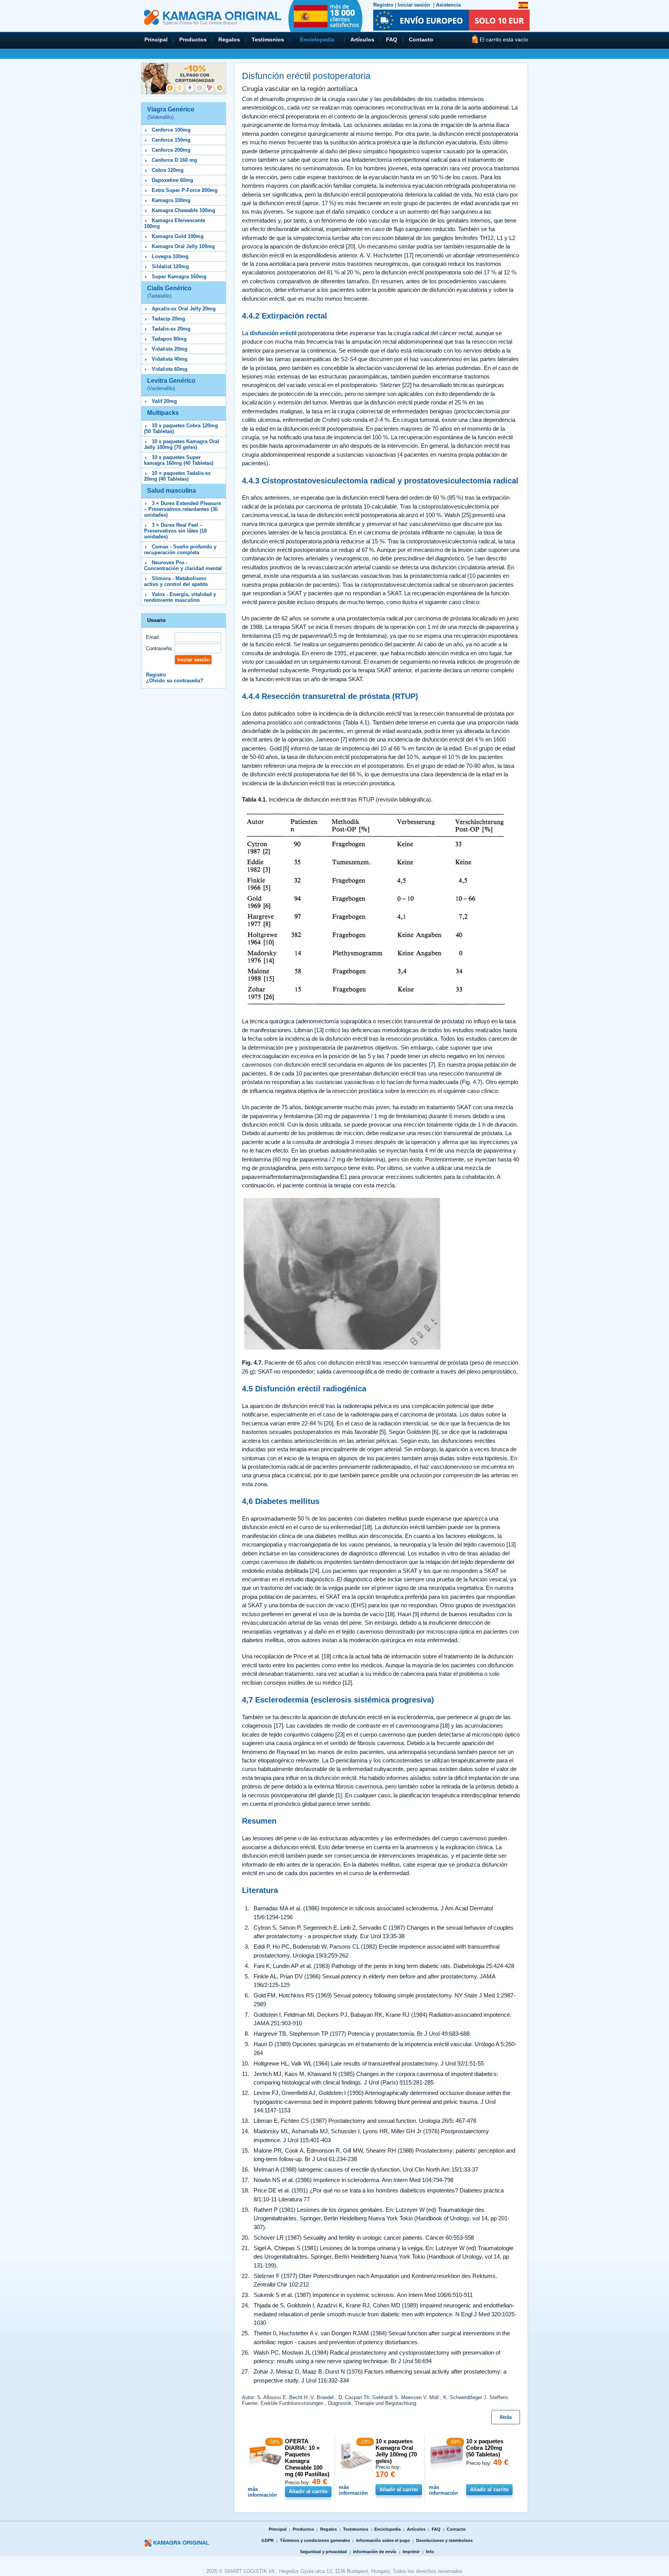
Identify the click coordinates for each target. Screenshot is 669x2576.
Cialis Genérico (169, 292)
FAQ (392, 39)
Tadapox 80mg (169, 339)
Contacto (421, 39)
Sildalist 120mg (170, 266)
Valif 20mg (164, 401)
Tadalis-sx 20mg (171, 329)
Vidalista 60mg (170, 369)
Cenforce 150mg (171, 140)
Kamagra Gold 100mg (178, 236)
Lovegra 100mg (170, 256)
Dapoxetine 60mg (172, 180)
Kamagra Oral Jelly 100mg (183, 246)
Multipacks (163, 413)
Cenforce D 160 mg (174, 160)
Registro (383, 5)
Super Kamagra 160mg (179, 277)
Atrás (506, 2417)
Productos (193, 39)
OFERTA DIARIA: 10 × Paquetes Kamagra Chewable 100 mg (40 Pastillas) (307, 2458)
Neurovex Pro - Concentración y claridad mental (183, 565)
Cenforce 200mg (171, 150)
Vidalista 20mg (170, 349)
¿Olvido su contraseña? (175, 681)
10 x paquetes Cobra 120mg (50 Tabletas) (485, 2448)
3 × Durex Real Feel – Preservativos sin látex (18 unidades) (175, 531)
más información (262, 2492)
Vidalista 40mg (170, 359)
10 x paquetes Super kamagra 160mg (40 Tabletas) (179, 460)
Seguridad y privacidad (323, 2552)
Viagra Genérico (171, 113)
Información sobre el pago (383, 2540)
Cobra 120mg (168, 170)
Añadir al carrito (308, 2491)
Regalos (229, 39)
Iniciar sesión (414, 5)
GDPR (268, 2540)
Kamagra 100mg (171, 200)
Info (430, 2552)
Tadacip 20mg (168, 319)
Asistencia (448, 5)
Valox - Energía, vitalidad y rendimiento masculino (180, 597)
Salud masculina (172, 491)
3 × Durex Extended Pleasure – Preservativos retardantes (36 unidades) (183, 509)
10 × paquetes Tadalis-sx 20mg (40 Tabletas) (177, 476)
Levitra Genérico (171, 384)
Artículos (362, 39)
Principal (156, 39)
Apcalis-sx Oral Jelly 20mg (184, 309)
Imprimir (411, 2552)
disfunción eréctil (273, 333)
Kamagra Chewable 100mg (184, 210)
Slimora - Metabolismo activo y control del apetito (176, 581)
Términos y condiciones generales (315, 2540)
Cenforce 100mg (171, 130)
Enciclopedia (317, 39)
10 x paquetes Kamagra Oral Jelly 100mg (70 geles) (182, 444)
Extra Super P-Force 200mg (185, 190)
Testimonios (268, 39)
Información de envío (375, 2552)
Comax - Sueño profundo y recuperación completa (180, 550)
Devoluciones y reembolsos (444, 2540)
